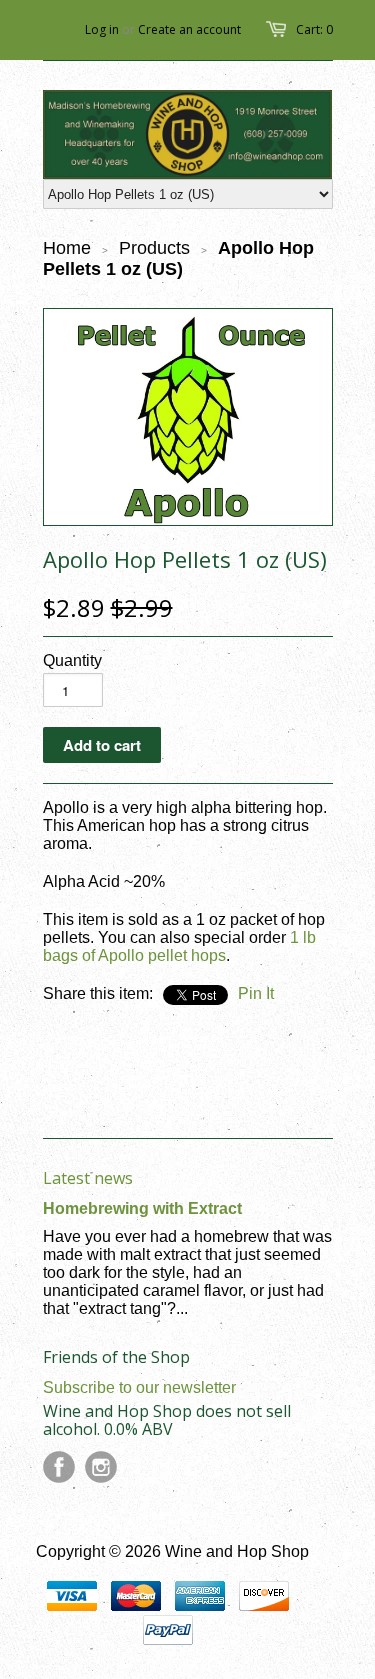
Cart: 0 (314, 29)
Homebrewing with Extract (142, 1208)
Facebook (59, 1467)
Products (154, 248)
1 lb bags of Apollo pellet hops (179, 946)
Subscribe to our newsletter (139, 1387)
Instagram (101, 1467)
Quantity (72, 660)
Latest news (88, 1178)
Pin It (256, 993)
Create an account (189, 29)
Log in (102, 29)
